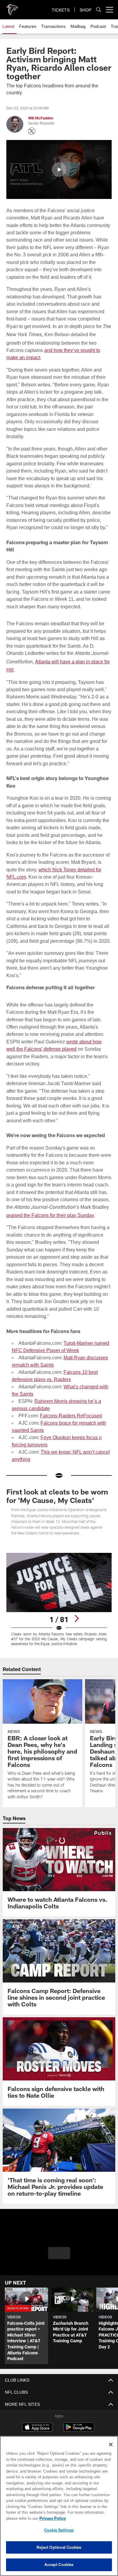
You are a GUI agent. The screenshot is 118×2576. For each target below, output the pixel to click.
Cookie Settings (59, 2530)
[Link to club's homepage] (12, 7)
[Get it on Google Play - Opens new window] (79, 2423)
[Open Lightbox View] (59, 1592)
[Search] (99, 10)
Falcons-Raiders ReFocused (69, 1408)
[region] (59, 2506)
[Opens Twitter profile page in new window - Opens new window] (32, 131)
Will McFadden (41, 118)
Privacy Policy (51, 2518)
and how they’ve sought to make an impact (52, 357)
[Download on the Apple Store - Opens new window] (37, 2420)
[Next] (77, 1611)
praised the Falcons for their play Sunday (49, 1208)
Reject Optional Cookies (59, 2547)
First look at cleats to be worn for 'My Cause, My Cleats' (57, 1489)
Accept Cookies (59, 2565)
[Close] (111, 2444)
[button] (59, 170)
